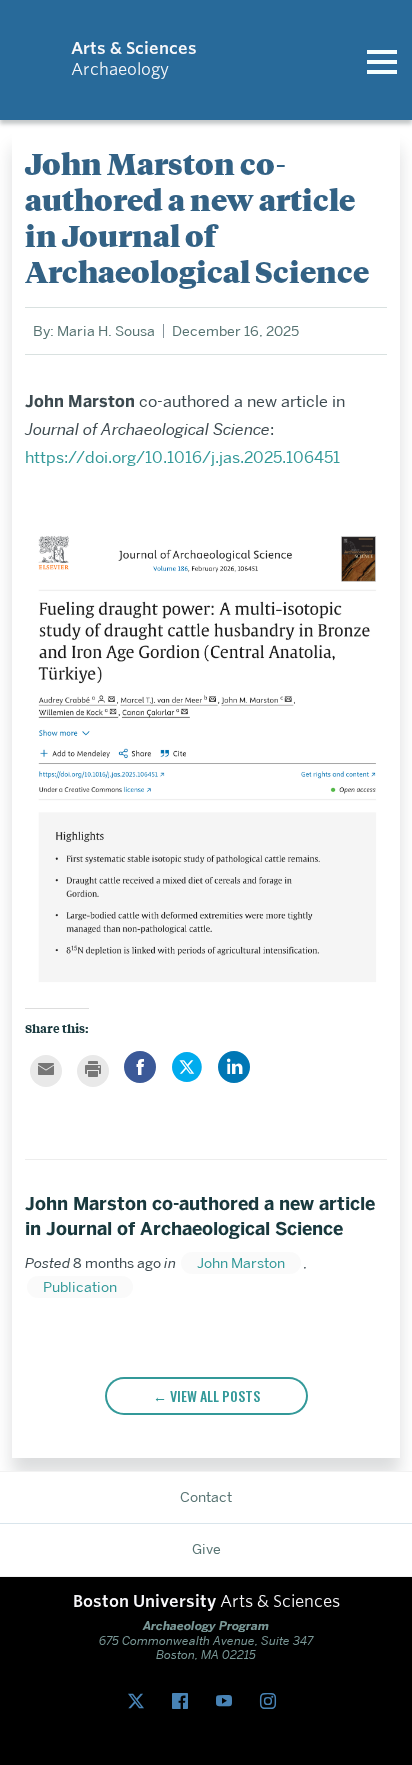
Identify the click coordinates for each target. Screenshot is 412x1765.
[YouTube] (228, 1702)
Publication (80, 1287)
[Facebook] (184, 1702)
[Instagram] (272, 1702)
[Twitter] (140, 1702)
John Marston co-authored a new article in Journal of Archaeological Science (200, 1216)
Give (206, 1549)
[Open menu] (382, 60)
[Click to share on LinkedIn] (234, 1077)
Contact (206, 1497)
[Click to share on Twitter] (187, 1077)
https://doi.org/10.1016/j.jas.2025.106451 (182, 457)
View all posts (215, 1395)
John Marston (241, 1263)
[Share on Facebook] (140, 1077)
